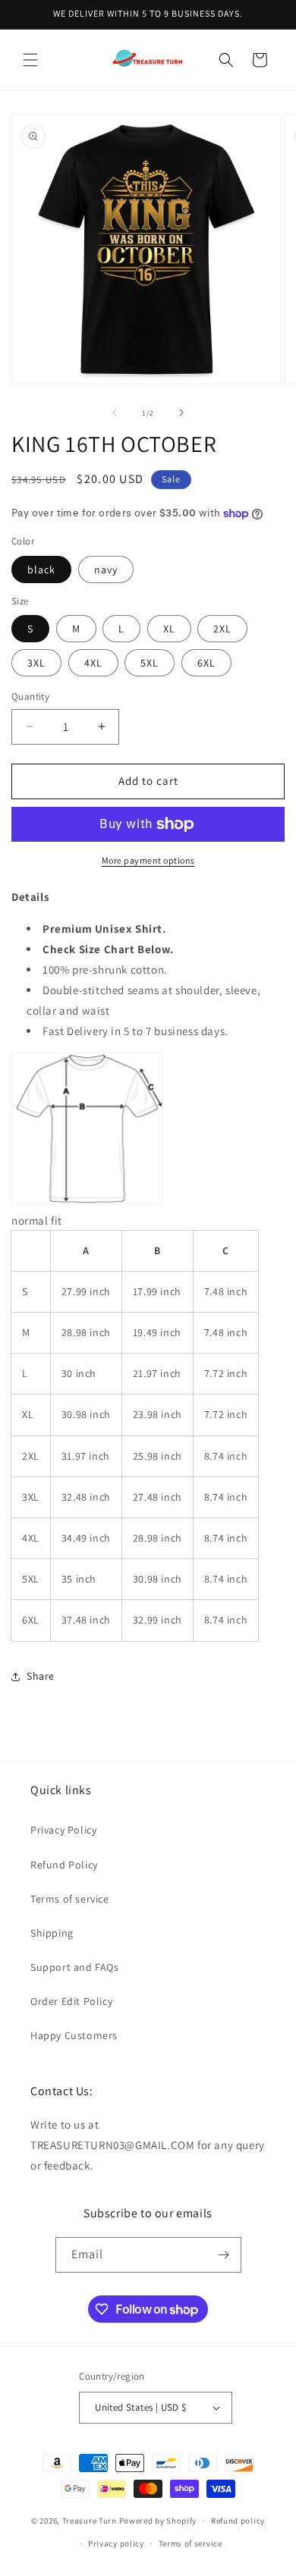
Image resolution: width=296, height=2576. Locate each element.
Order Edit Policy (71, 2001)
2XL (222, 629)
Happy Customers (74, 2035)
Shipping (52, 1933)
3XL (36, 663)
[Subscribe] (224, 2255)
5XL (150, 663)
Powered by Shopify (158, 2521)
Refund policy (238, 2521)
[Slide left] (115, 413)
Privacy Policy (63, 1830)
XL (169, 629)
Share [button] (41, 1676)
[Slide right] (181, 413)
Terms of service (70, 1899)
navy (106, 569)
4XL (93, 663)
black (41, 569)
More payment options (148, 860)
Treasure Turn (90, 2521)
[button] (30, 60)
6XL (206, 663)
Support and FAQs (75, 1967)
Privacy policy (116, 2543)
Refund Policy (64, 1865)
